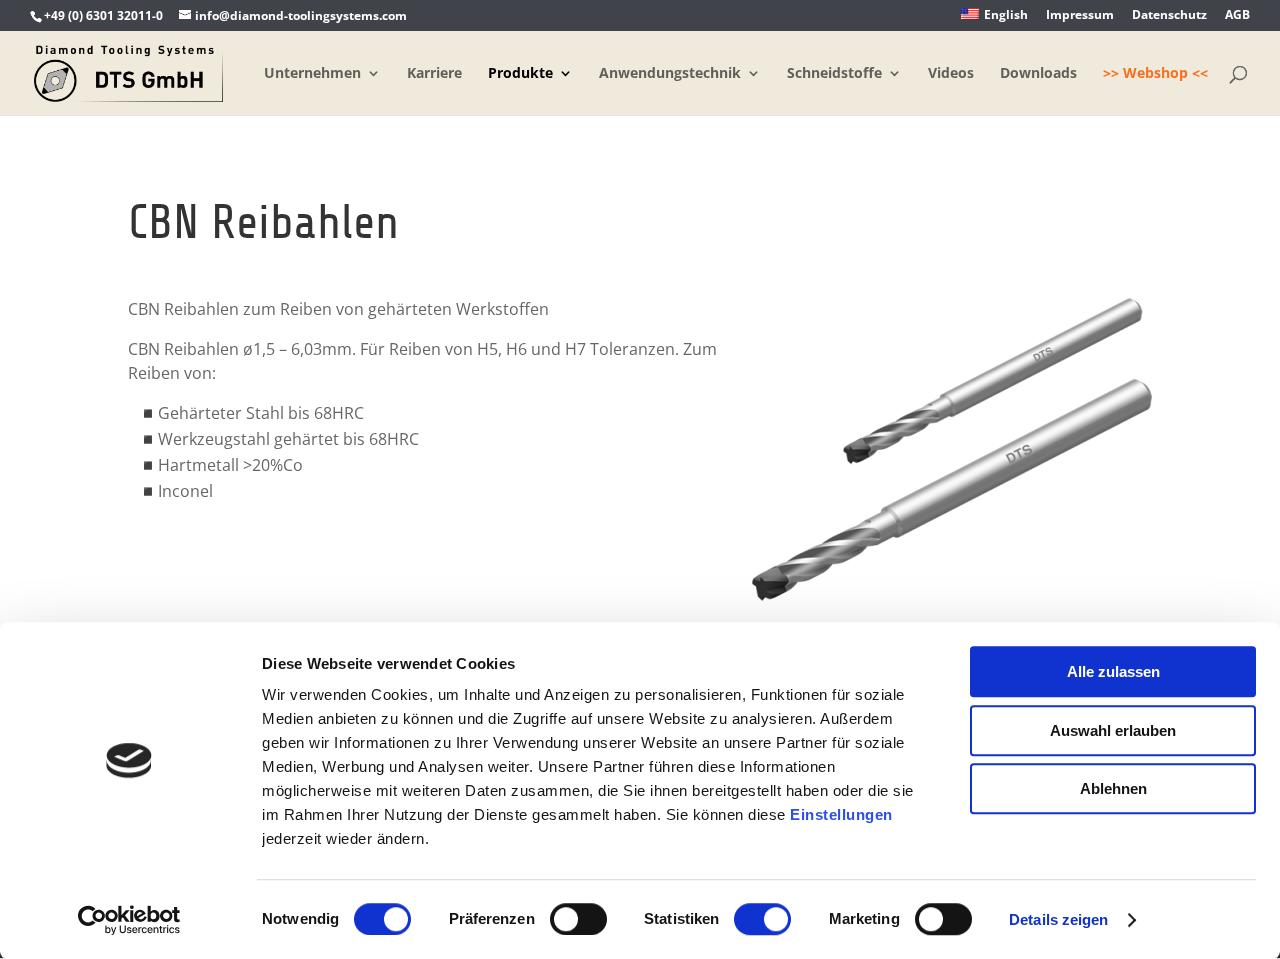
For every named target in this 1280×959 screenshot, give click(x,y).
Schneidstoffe (834, 74)
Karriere (434, 74)
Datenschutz (1169, 16)
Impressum (1080, 16)
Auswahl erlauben (1113, 730)
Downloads (1038, 74)
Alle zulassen (1113, 671)
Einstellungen (841, 814)
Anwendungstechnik (670, 74)
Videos (951, 74)
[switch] (578, 919)
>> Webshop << (1155, 74)
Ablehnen (1113, 788)
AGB (1237, 16)
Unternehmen (312, 74)
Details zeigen (1058, 919)
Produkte (520, 74)
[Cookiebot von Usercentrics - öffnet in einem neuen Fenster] (129, 920)
